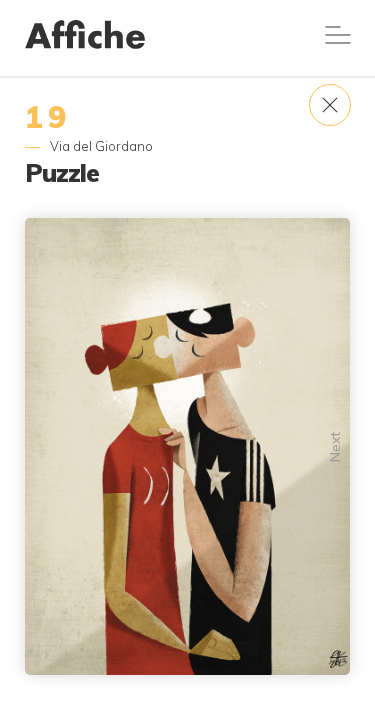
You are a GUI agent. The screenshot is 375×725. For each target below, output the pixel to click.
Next (334, 447)
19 (48, 117)
